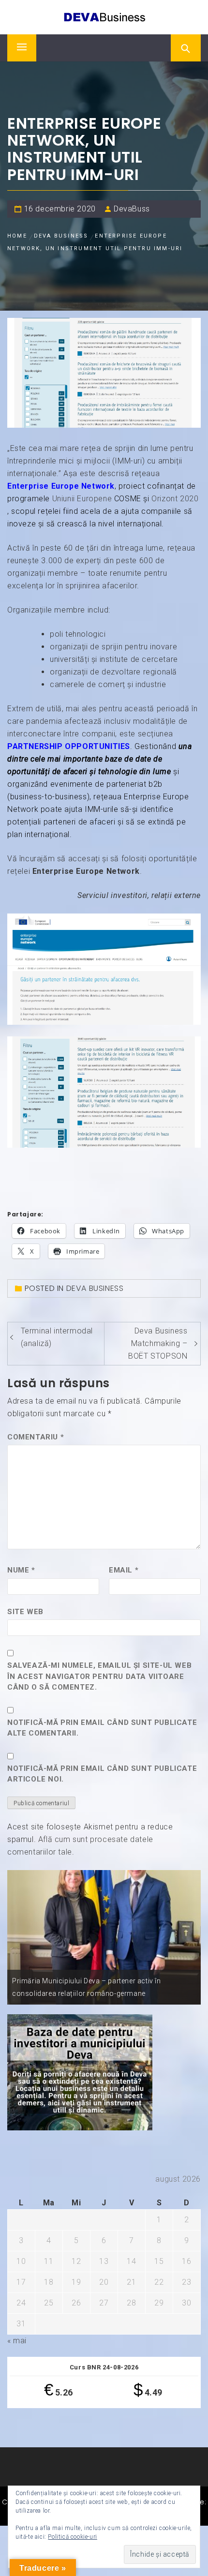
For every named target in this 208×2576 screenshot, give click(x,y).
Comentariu (36, 1437)
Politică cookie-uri (72, 2537)
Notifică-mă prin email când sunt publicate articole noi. (102, 1774)
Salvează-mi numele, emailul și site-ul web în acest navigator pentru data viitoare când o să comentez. (99, 1676)
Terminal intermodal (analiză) (57, 1337)
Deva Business (95, 1288)
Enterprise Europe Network (61, 486)
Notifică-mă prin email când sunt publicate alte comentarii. (102, 1728)
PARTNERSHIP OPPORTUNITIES (69, 746)
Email (124, 1570)
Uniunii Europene (82, 499)
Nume (21, 1570)
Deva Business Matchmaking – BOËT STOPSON (158, 1343)
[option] (104, 1937)
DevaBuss (132, 209)
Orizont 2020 (175, 499)
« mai (17, 2341)
